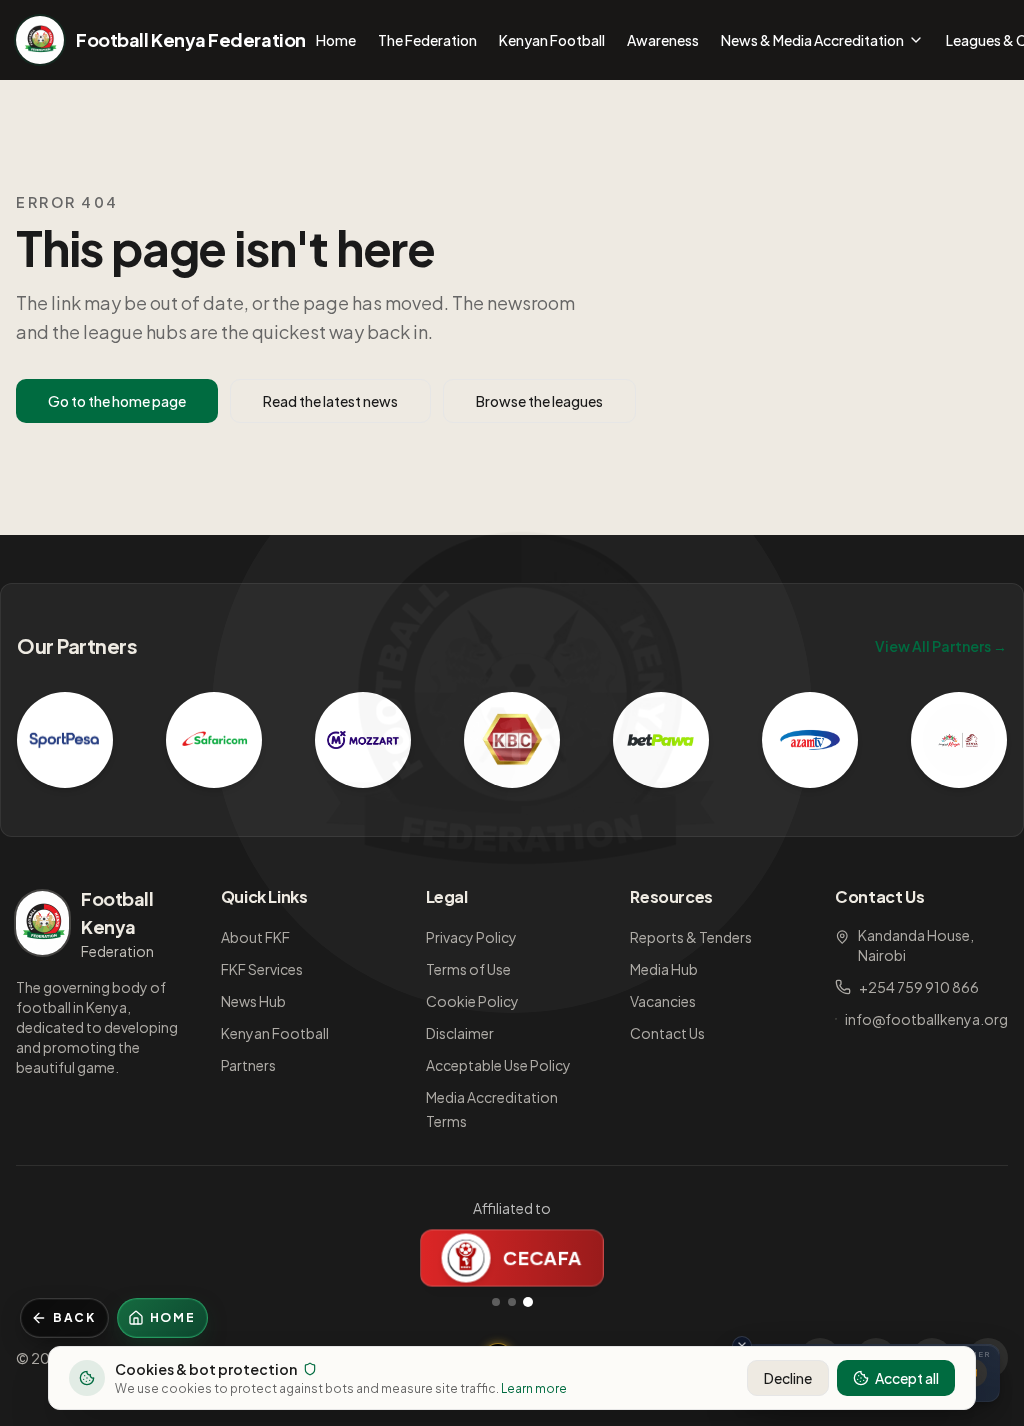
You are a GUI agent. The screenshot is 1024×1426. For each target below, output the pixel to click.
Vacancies (663, 1001)
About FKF (255, 937)
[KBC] (512, 740)
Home (336, 40)
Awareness (663, 40)
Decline (788, 1378)
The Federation (427, 40)
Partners (248, 1065)
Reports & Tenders (691, 937)
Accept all (907, 1378)
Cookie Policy (472, 1001)
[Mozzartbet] (363, 740)
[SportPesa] (65, 740)
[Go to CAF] (512, 1302)
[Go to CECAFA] (528, 1302)
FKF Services (262, 969)
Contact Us (667, 1033)
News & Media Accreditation (812, 40)
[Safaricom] (214, 740)
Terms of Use (468, 969)
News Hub (253, 1001)
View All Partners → (941, 646)
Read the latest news (330, 401)
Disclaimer (460, 1033)
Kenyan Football (552, 40)
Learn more (534, 1388)
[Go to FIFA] (496, 1302)
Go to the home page (117, 401)
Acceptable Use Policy (498, 1065)
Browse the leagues (539, 401)
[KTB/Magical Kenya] (959, 740)
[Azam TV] (810, 740)
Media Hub (664, 969)
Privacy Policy (471, 937)
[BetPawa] (661, 740)
